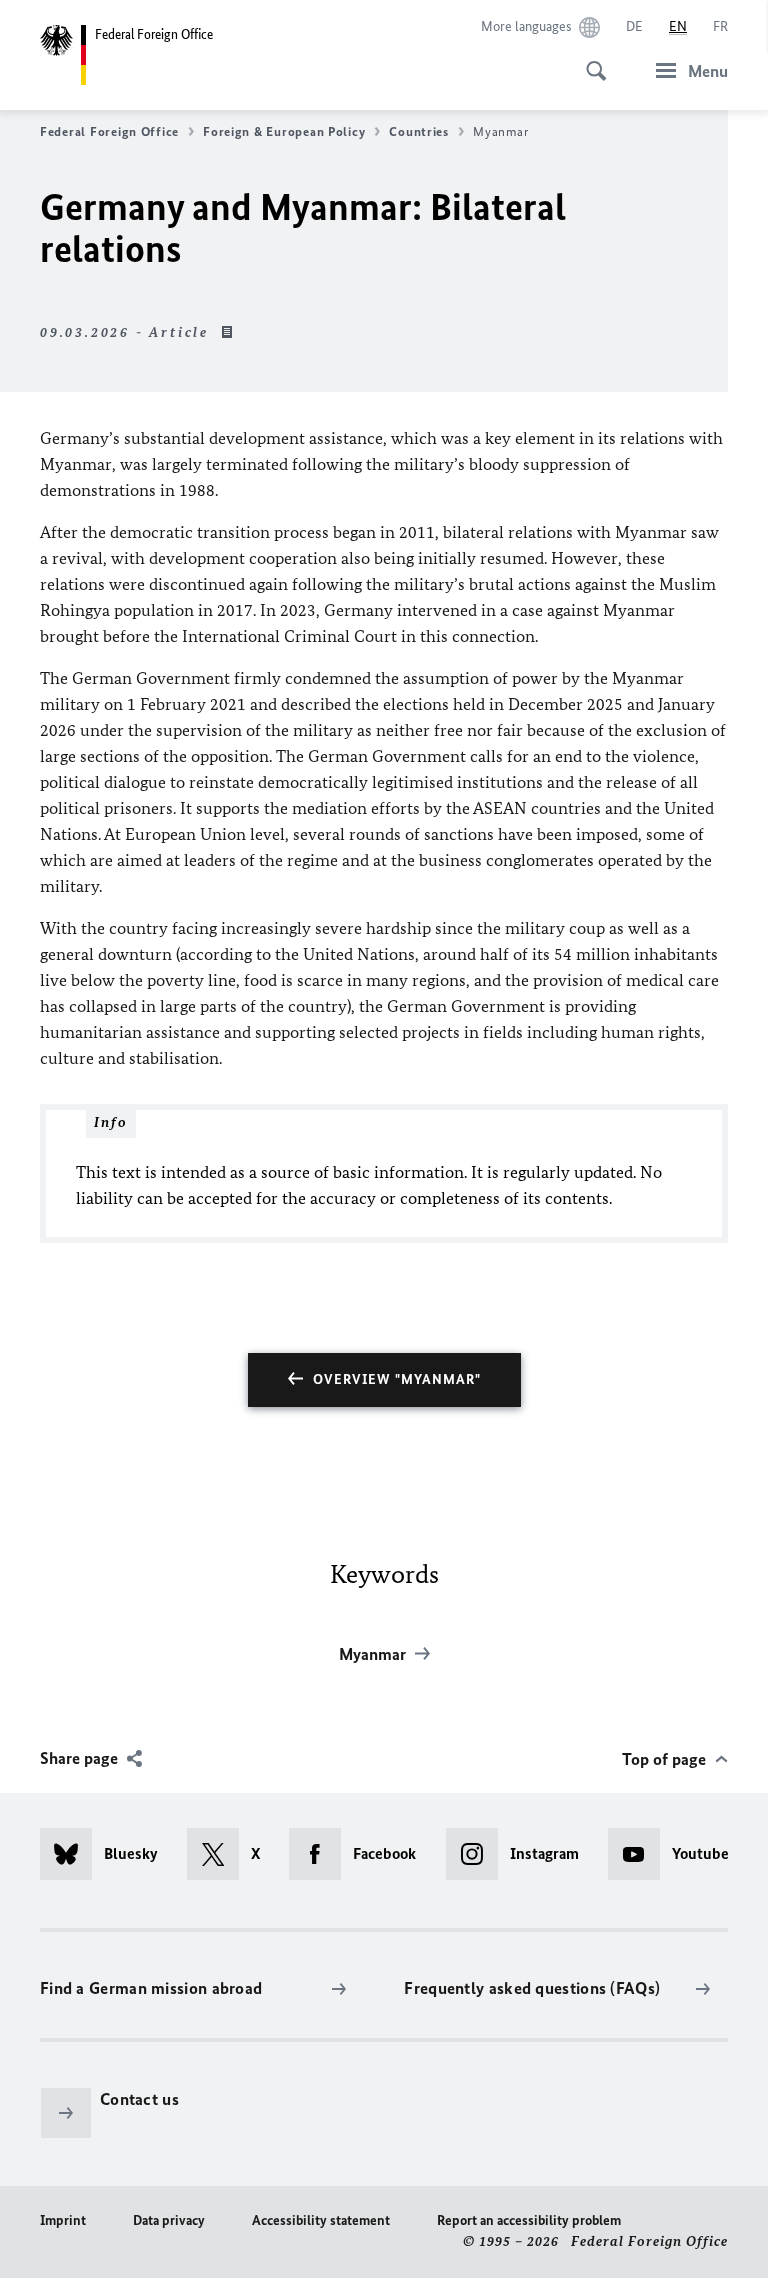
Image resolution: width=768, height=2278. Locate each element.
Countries (419, 131)
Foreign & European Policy (284, 131)
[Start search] (590, 60)
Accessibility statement (321, 2220)
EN (678, 26)
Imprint (63, 2220)
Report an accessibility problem (529, 2220)
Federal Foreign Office (109, 131)
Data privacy (169, 2220)
